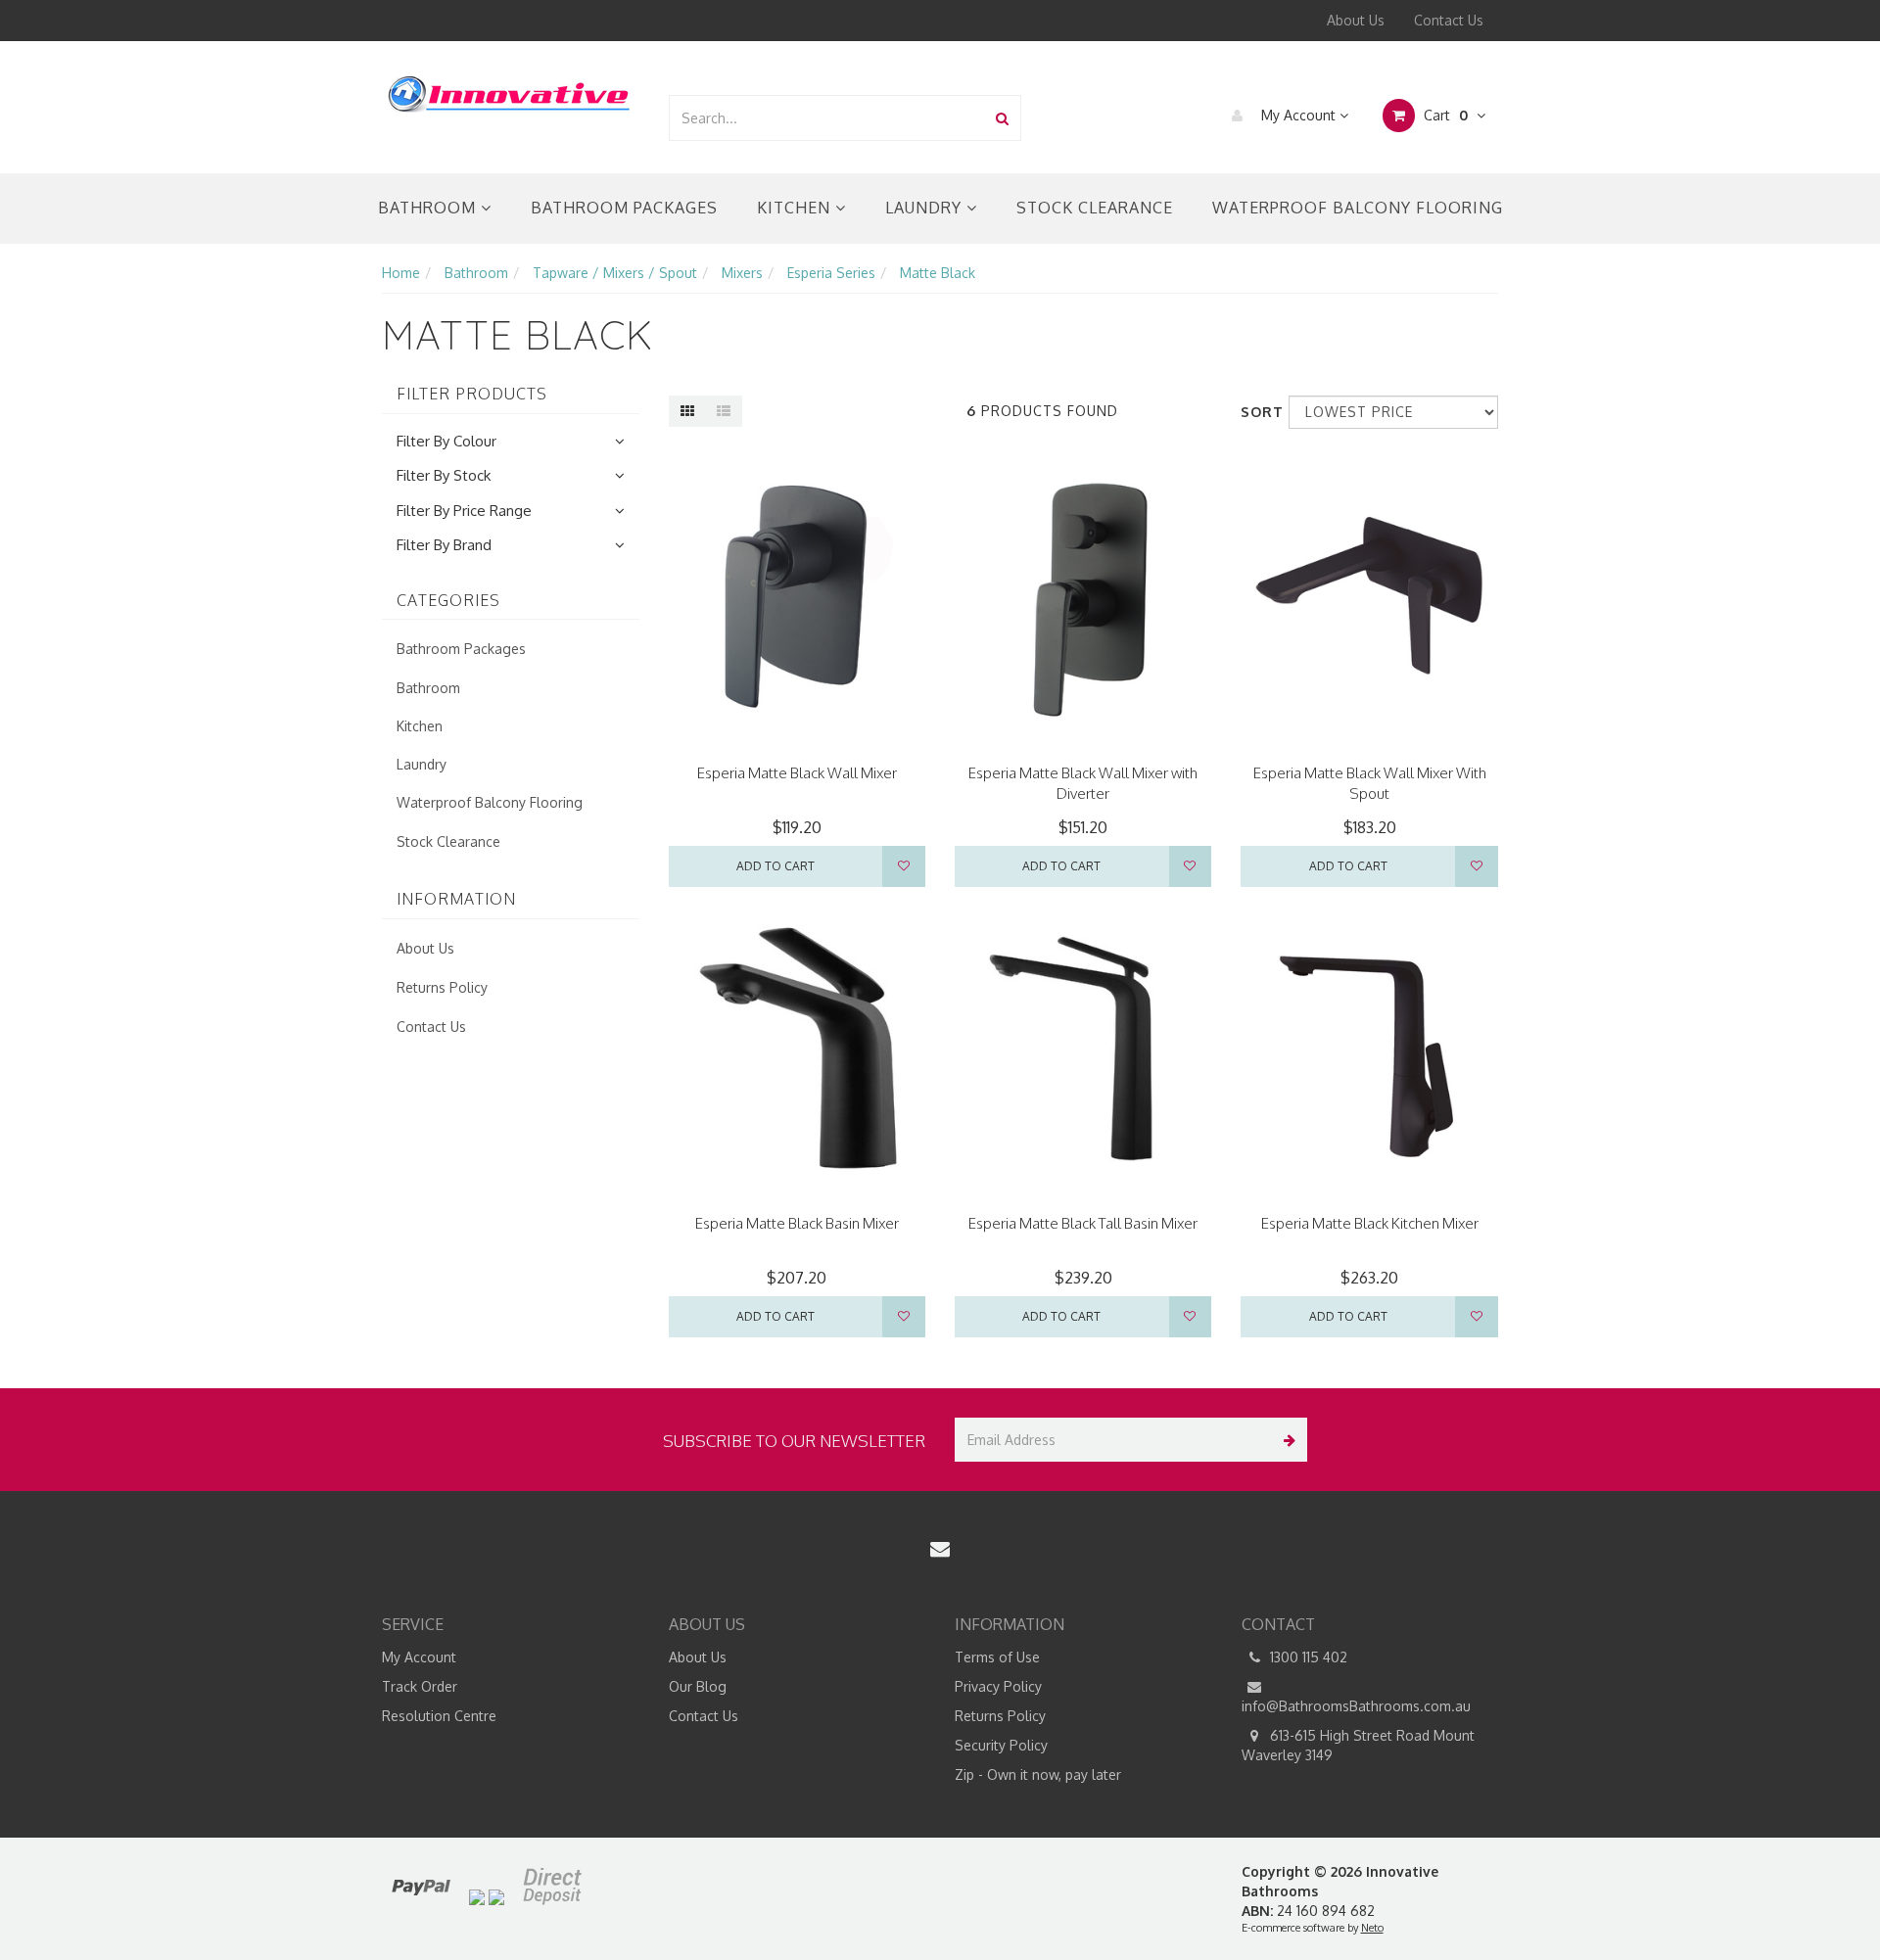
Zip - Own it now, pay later (1038, 1774)
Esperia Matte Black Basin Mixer (797, 1223)
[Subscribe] (1285, 1440)
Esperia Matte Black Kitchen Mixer (1370, 1223)
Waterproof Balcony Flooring (1358, 208)
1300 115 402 (1307, 1657)
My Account (1298, 115)
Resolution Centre (439, 1716)
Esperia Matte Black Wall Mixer (797, 773)
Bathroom (429, 208)
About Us (1356, 20)
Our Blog (698, 1686)
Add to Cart (775, 866)
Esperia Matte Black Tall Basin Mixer (1083, 1223)
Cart (1444, 115)
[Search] (1002, 118)
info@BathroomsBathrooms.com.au (1356, 1706)
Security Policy (1001, 1745)
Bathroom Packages (624, 208)
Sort (1257, 412)
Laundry (926, 208)
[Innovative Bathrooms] (510, 91)
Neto (1372, 1928)
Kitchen (796, 208)
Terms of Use (997, 1657)
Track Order (420, 1686)
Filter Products (472, 395)
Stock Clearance (1095, 208)
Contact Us (1449, 20)
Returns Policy (442, 987)
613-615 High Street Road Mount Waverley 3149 (1358, 1745)
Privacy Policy (998, 1686)
